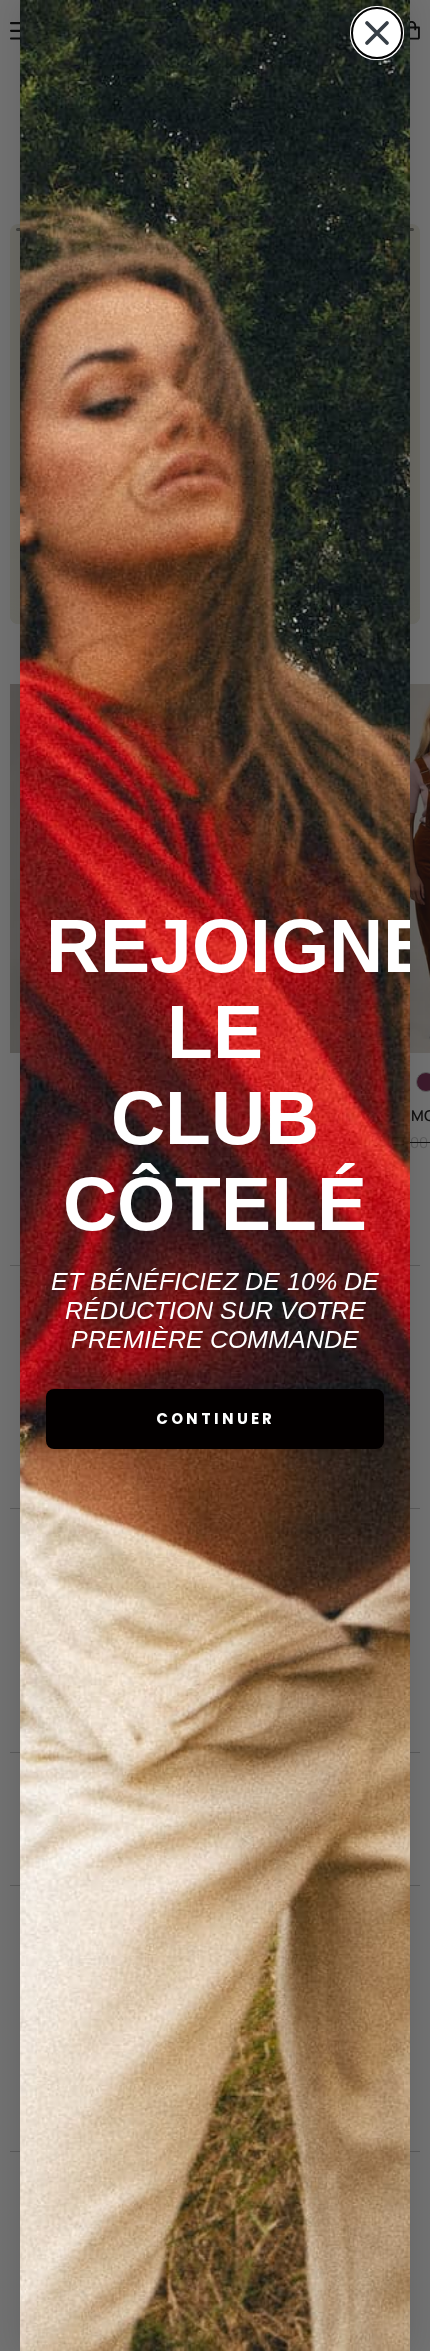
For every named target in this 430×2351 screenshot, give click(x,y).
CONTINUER (215, 1418)
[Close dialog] (377, 33)
